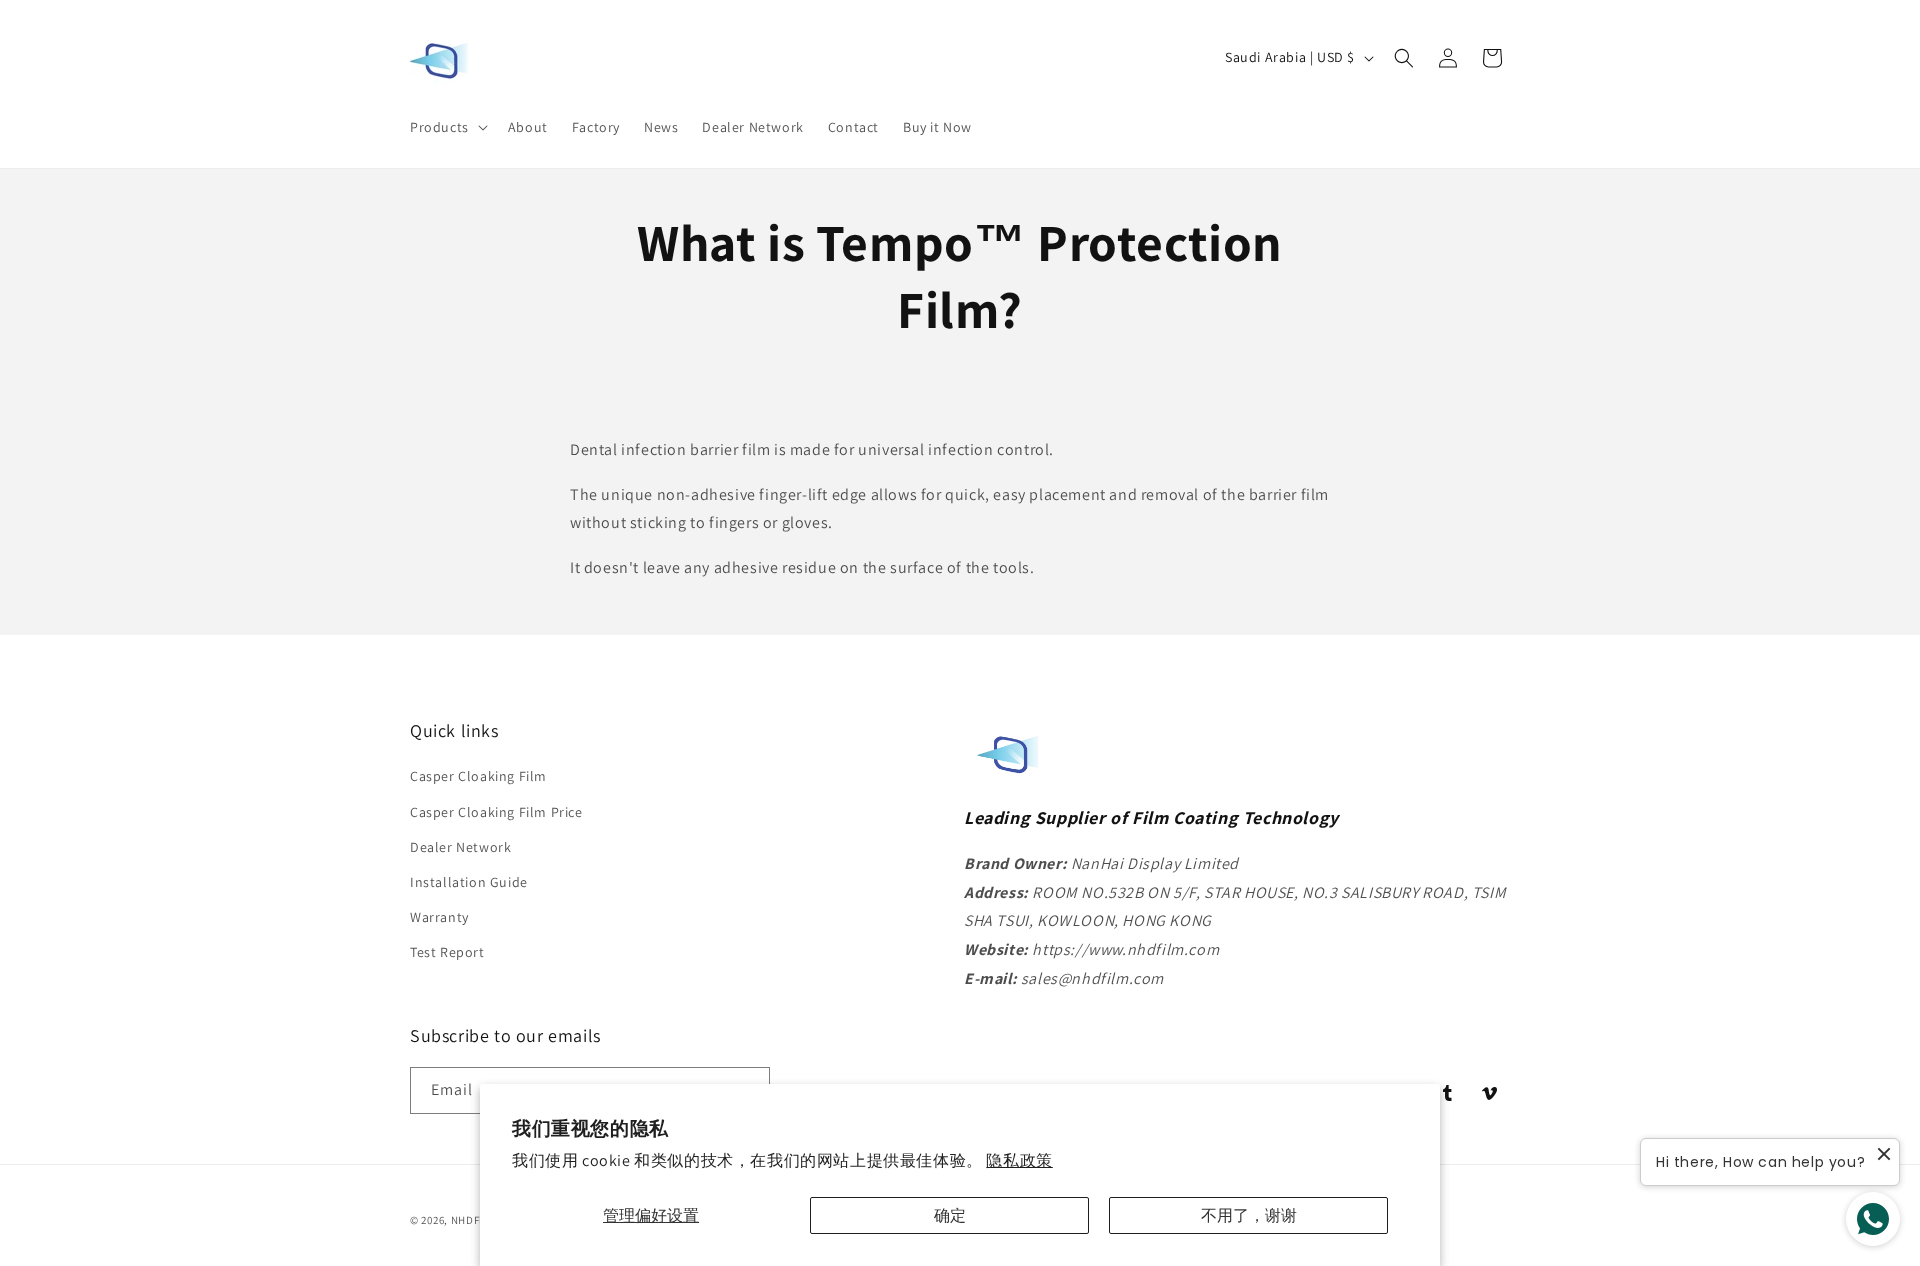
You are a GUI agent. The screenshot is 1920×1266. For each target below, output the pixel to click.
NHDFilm (474, 1220)
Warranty (439, 917)
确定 (950, 1215)
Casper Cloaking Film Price (496, 812)
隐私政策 (1019, 1160)
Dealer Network (460, 847)
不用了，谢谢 (1249, 1215)
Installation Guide (469, 882)
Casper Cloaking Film (478, 776)
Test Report (447, 952)
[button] (447, 127)
